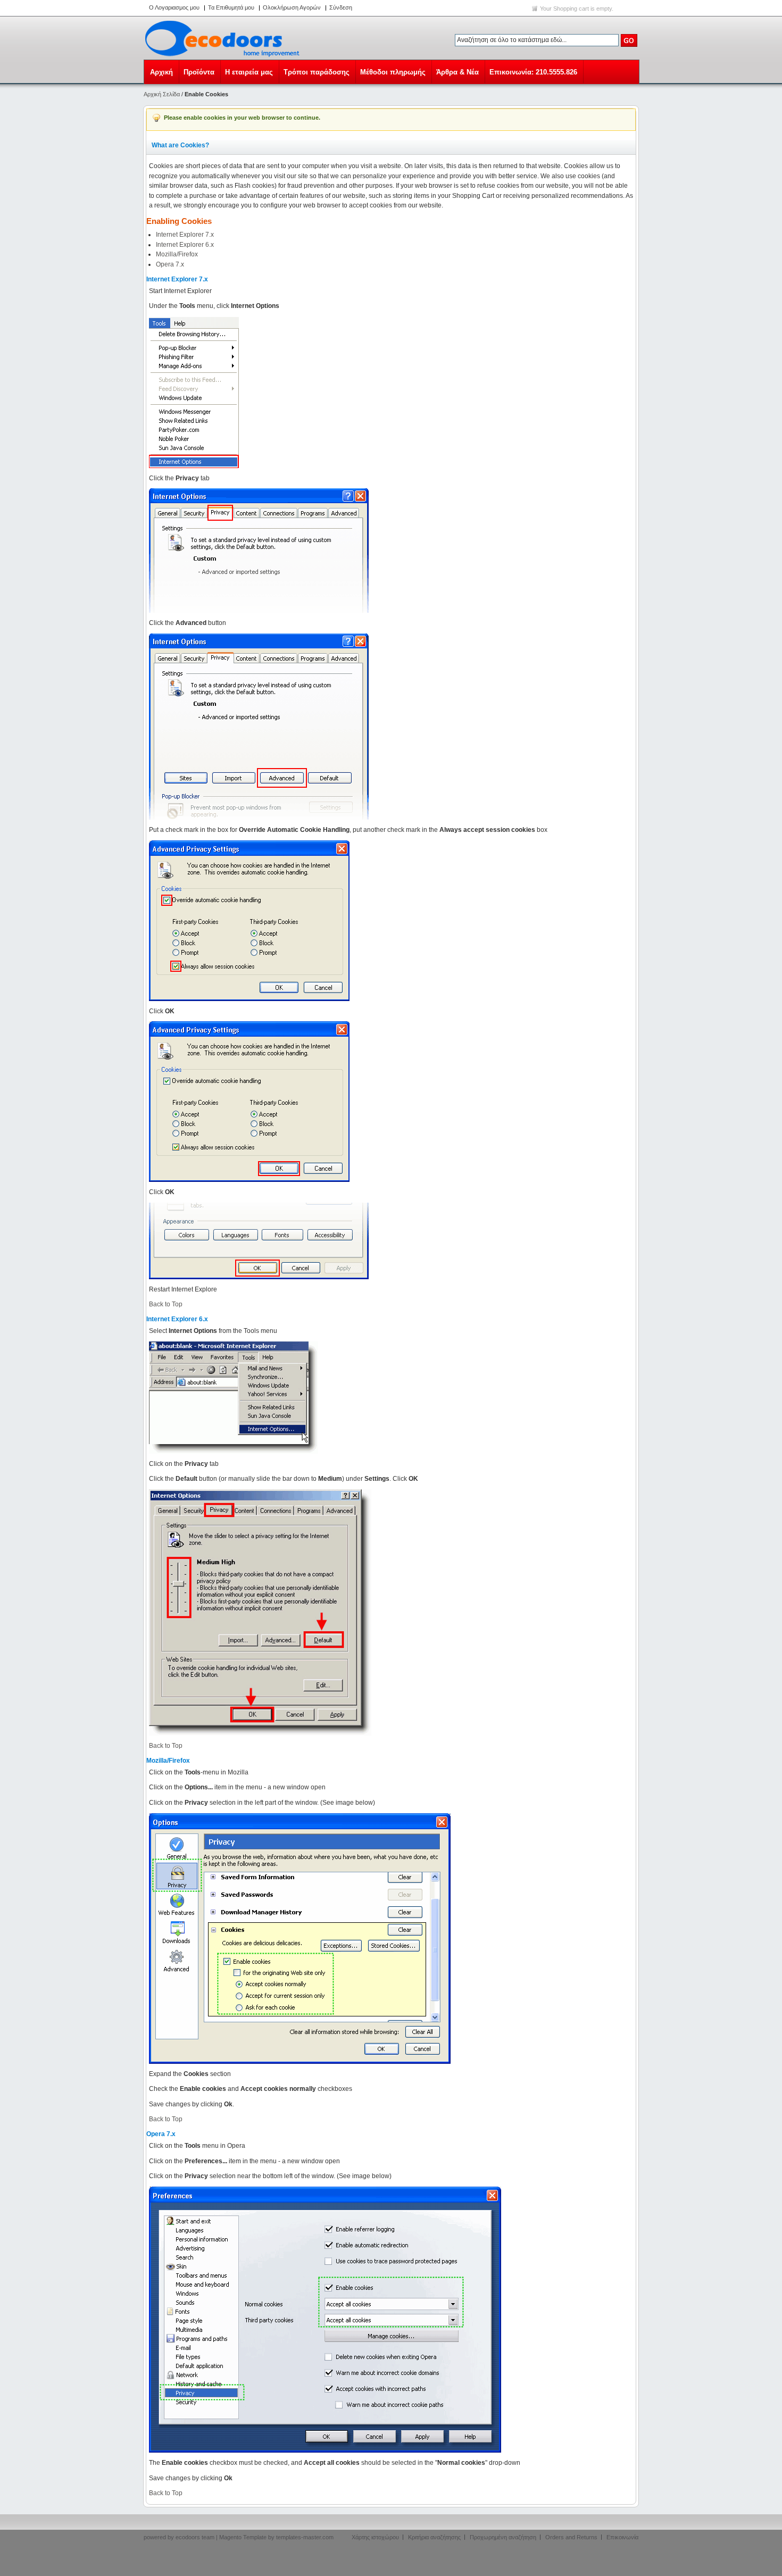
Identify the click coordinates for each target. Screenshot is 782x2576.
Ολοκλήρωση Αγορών (292, 7)
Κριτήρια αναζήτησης (434, 2537)
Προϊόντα (199, 72)
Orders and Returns (571, 2537)
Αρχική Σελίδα (162, 94)
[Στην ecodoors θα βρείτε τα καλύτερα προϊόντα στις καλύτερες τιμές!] (224, 38)
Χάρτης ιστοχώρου (375, 2537)
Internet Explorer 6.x (185, 245)
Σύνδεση (341, 7)
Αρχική (161, 72)
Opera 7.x (170, 264)
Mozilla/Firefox (177, 254)
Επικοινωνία (622, 2537)
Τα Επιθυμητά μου (231, 7)
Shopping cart (571, 9)
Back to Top (166, 1304)
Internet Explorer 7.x (185, 235)
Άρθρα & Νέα (457, 72)
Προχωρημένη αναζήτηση (503, 2537)
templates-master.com (305, 2537)
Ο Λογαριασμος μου (174, 7)
